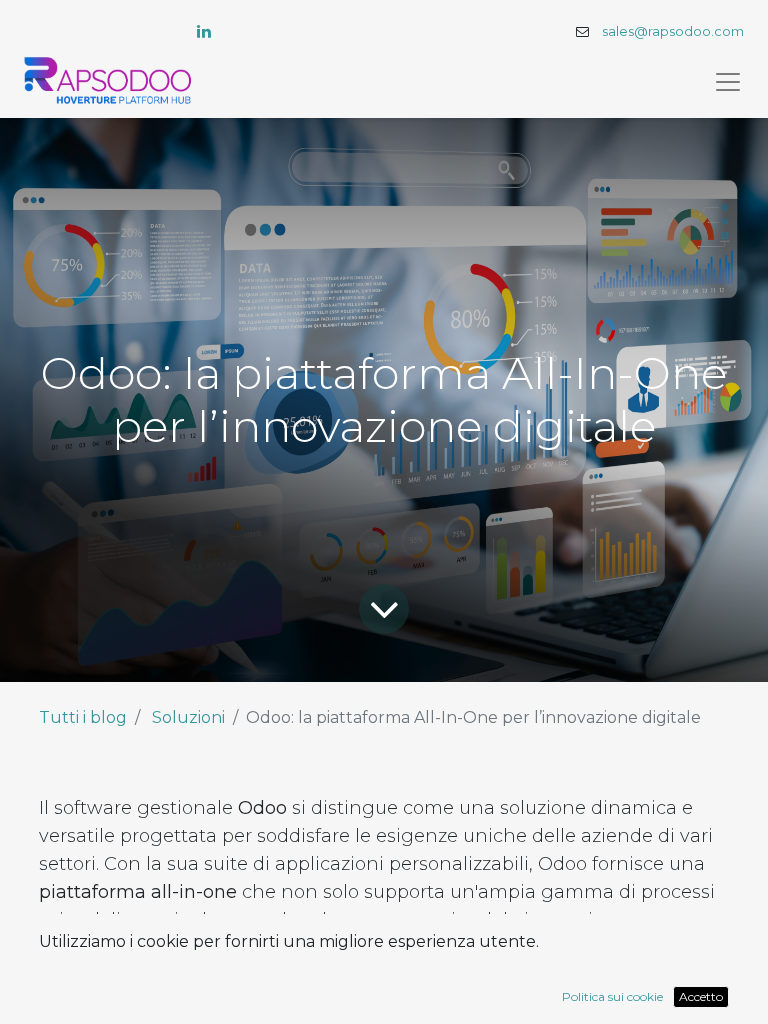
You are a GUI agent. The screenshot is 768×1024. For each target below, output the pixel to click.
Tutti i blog (83, 717)
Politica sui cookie (612, 996)
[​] (204, 31)
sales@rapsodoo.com (673, 31)
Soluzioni (188, 717)
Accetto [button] (701, 996)
